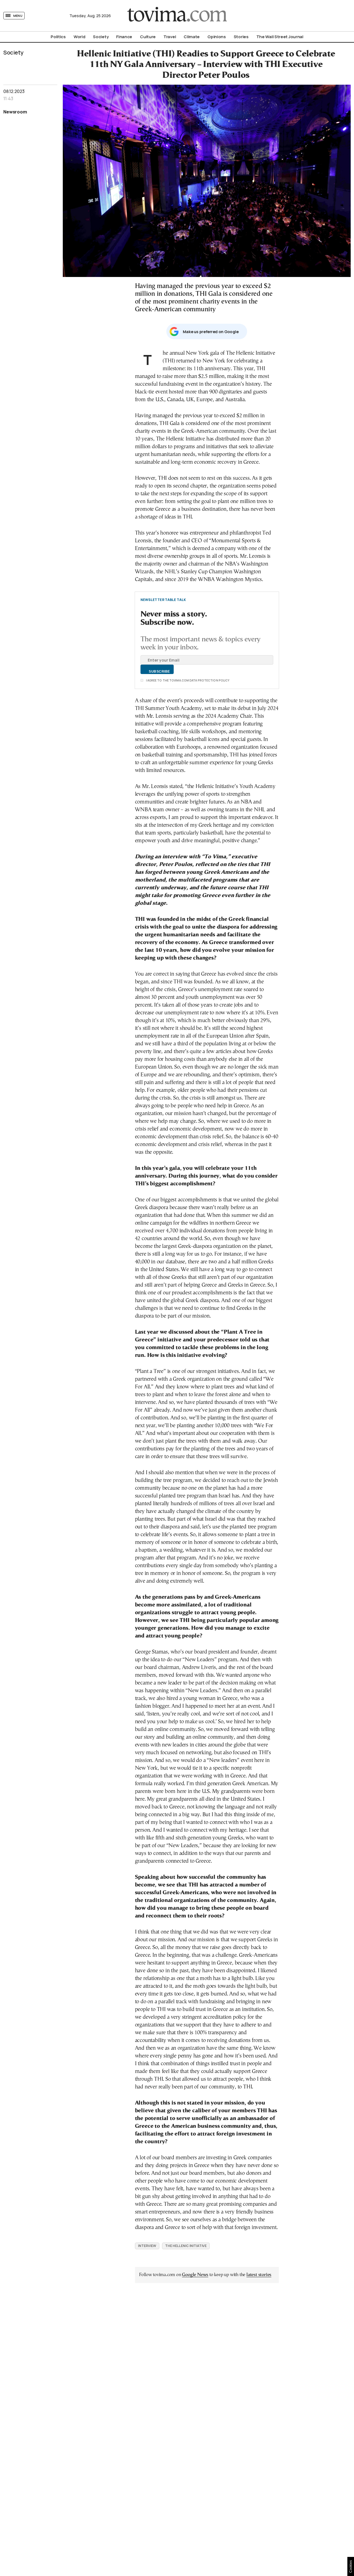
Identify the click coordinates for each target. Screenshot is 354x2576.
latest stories (259, 2275)
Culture (148, 37)
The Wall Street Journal (280, 37)
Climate (192, 37)
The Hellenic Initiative (186, 2246)
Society (101, 37)
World (80, 37)
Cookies (351, 2566)
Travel (170, 37)
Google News (195, 2275)
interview (147, 2246)
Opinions (217, 37)
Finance (124, 37)
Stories (241, 37)
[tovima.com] (177, 16)
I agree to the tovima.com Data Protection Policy (188, 680)
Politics (58, 37)
